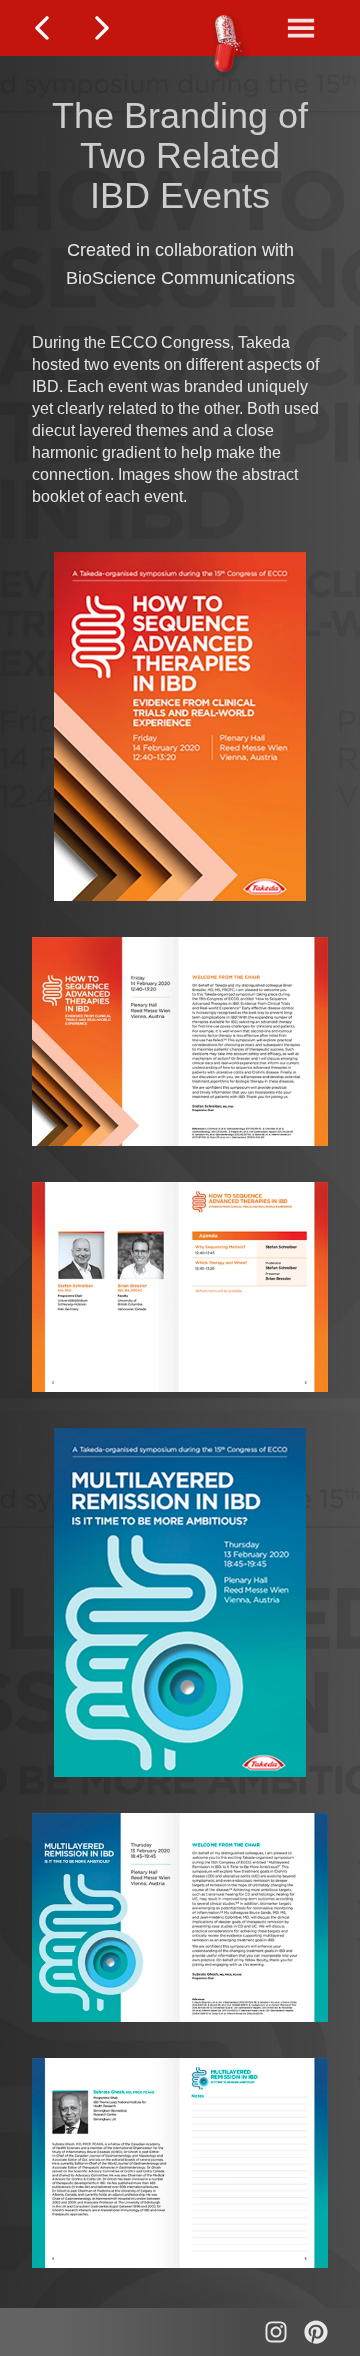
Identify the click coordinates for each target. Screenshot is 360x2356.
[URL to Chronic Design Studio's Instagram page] (276, 2332)
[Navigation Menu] (301, 28)
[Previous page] (42, 28)
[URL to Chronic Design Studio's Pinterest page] (316, 2332)
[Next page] (102, 28)
